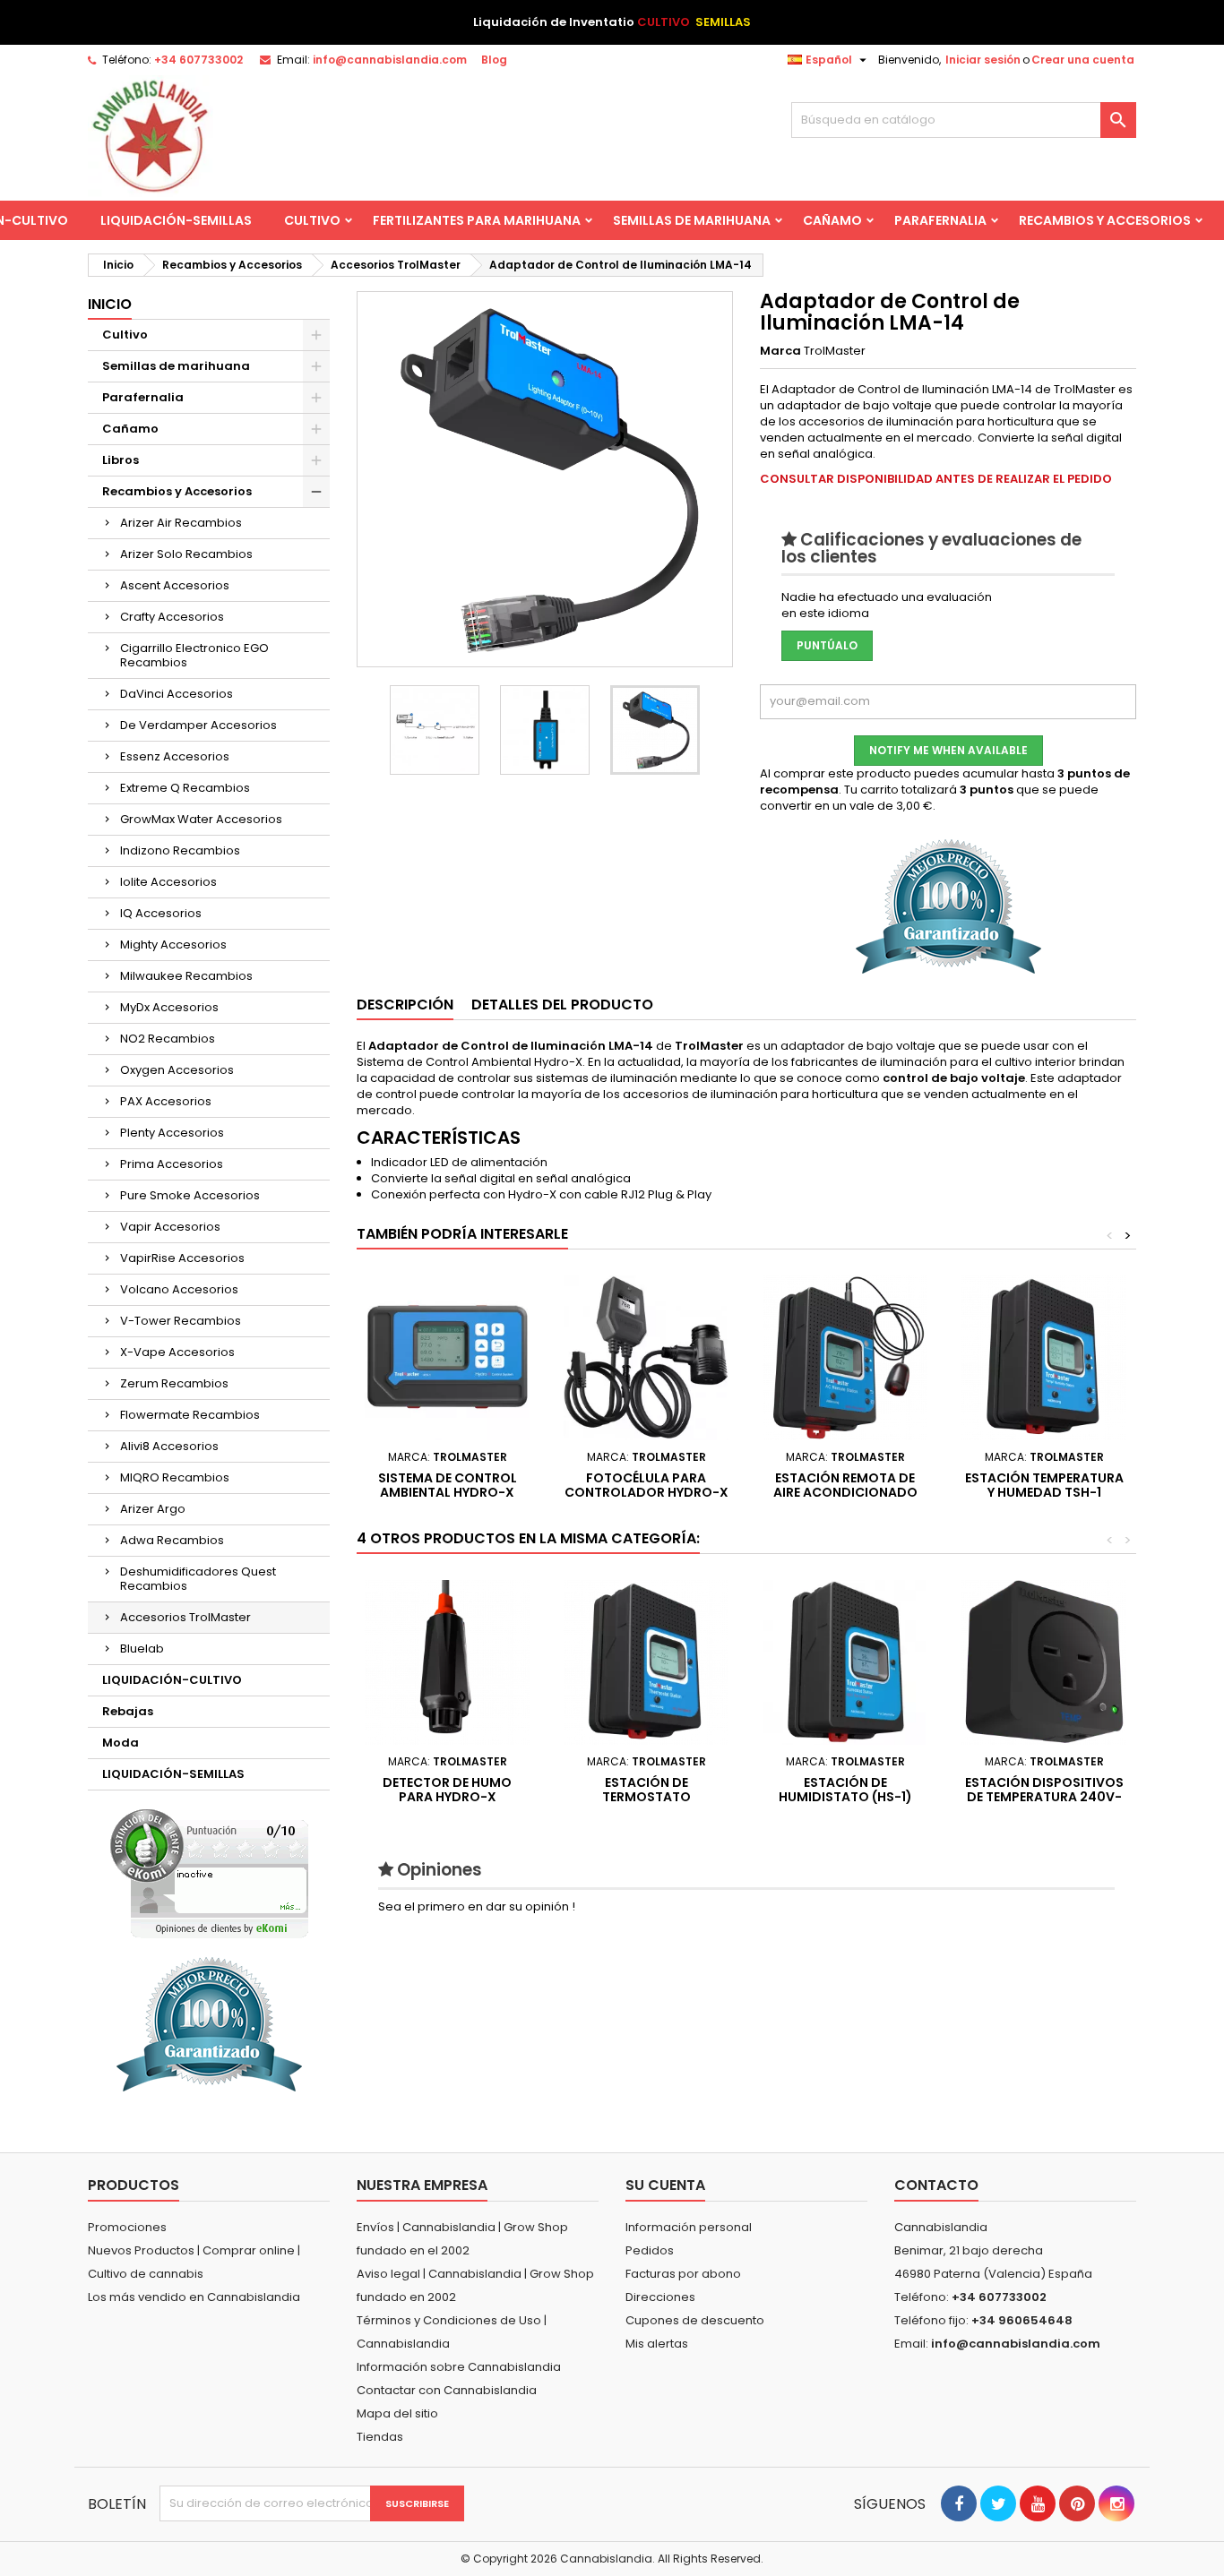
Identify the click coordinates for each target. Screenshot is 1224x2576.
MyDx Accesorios (169, 1007)
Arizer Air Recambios (181, 523)
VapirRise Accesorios (182, 1258)
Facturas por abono (683, 2274)
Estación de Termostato (646, 1790)
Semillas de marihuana (692, 220)
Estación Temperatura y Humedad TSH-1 (1044, 1485)
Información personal (689, 2227)
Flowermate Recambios (190, 1415)
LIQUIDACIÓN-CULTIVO (172, 1680)
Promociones (127, 2227)
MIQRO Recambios (175, 1477)
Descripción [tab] (405, 1005)
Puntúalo (827, 645)
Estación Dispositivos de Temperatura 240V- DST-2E (1044, 1797)
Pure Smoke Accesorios (190, 1195)
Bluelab (142, 1649)
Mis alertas (657, 2344)
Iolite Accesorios (168, 882)
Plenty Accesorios (172, 1133)
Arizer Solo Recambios (186, 554)
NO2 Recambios (168, 1039)
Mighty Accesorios (173, 945)
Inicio (110, 304)
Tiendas (380, 2437)
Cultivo (312, 220)
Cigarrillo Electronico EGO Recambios (194, 655)
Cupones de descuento (695, 2320)
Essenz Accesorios (175, 756)
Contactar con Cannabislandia (447, 2390)
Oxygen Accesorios (177, 1070)
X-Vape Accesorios (177, 1352)
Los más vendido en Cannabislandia (194, 2297)
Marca (780, 351)
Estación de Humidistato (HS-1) (845, 1790)
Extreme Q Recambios (185, 788)
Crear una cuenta (1083, 60)
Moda (121, 1743)
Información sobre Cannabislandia (459, 2367)
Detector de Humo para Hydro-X (447, 1790)
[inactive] (209, 1873)
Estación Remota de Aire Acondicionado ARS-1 (845, 1492)
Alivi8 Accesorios (169, 1446)
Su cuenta (665, 2185)
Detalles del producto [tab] (562, 1005)
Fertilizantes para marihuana (477, 220)
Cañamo (832, 220)
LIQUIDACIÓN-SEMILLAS (176, 220)
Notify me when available (948, 750)
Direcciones (660, 2297)
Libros (121, 460)
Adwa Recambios (172, 1540)
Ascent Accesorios (175, 585)
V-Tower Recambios (181, 1321)
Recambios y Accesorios (1105, 220)
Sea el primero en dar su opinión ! (477, 1906)
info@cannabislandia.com (390, 60)
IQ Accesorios (161, 913)
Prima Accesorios (172, 1164)
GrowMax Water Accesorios (201, 819)
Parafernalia (940, 220)
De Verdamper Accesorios (198, 725)
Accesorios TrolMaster (185, 1617)
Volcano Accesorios (179, 1289)
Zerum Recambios (174, 1383)
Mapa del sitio (397, 2413)
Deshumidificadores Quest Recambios (198, 1579)
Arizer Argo (153, 1509)
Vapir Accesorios (170, 1227)
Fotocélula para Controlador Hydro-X (646, 1485)
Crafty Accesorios (172, 617)
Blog (494, 60)
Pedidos (650, 2250)
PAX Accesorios (166, 1101)
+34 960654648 (1022, 2320)
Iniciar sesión (983, 60)
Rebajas (128, 1711)
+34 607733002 (198, 60)
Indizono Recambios (180, 850)
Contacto (936, 2185)
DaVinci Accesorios (177, 694)
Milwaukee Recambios (186, 976)
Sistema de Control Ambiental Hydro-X (448, 1485)
